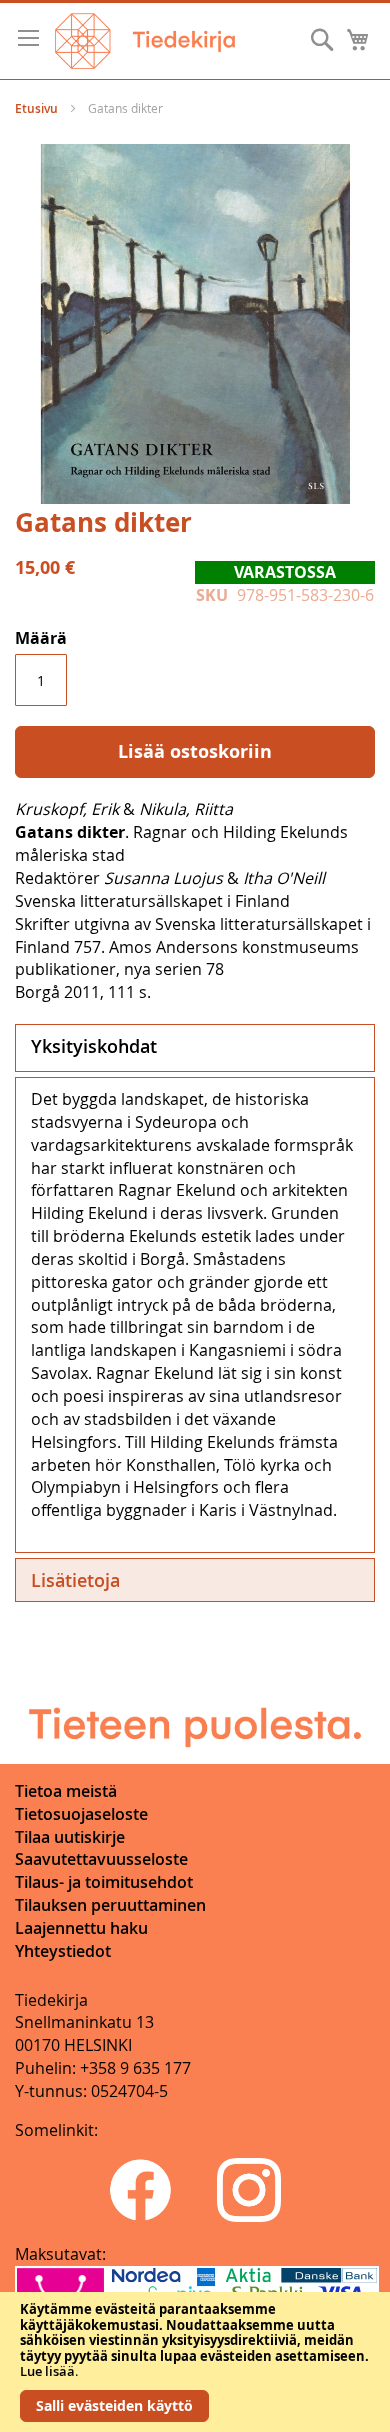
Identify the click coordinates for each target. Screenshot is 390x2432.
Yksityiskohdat (94, 1046)
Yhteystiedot (63, 1951)
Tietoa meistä (66, 1791)
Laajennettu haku (81, 1928)
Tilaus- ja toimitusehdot (104, 1882)
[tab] (195, 1048)
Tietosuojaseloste (81, 1814)
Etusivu (36, 108)
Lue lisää (47, 2371)
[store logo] (145, 41)
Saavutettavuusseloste (101, 1859)
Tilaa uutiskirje (70, 1837)
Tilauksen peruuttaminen (110, 1905)
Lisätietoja (75, 1580)
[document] (195, 2362)
